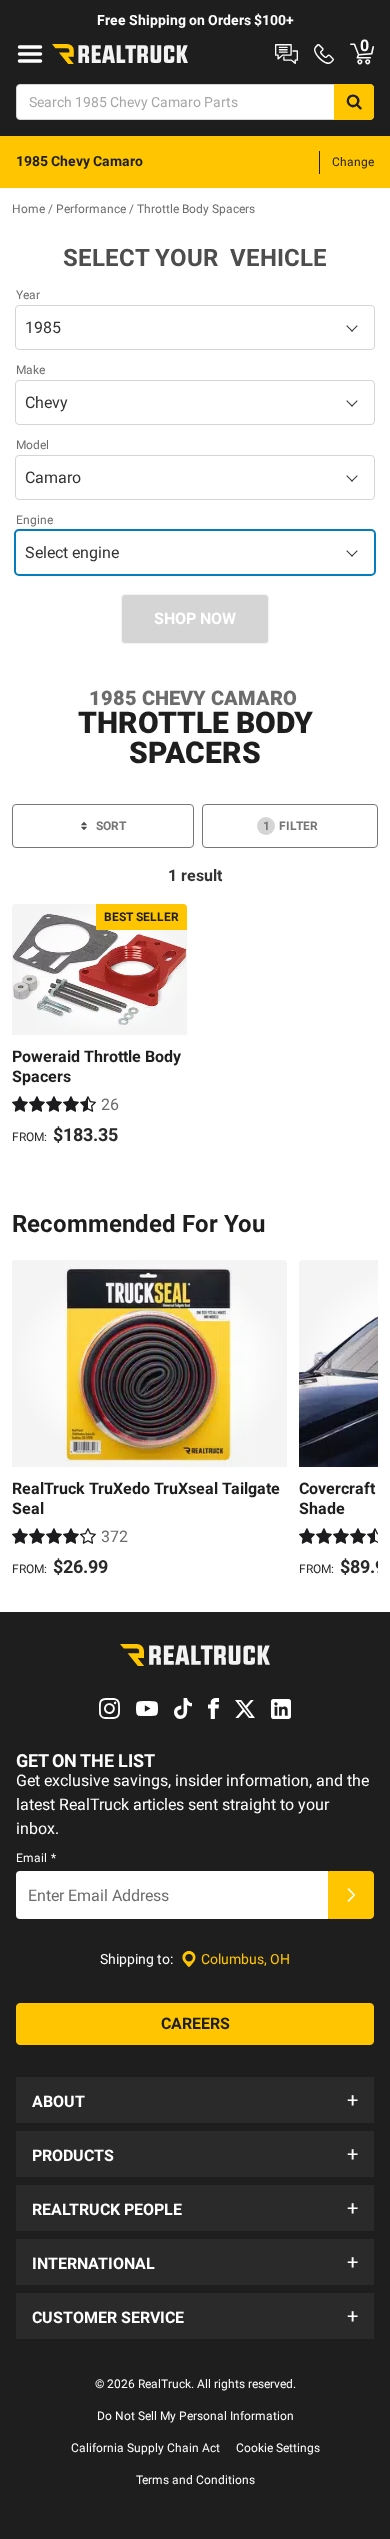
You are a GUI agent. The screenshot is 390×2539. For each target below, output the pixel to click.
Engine (34, 520)
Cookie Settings (278, 2448)
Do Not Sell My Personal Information (195, 2416)
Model (32, 445)
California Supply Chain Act (145, 2448)
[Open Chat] (286, 54)
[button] (195, 2100)
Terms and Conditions (195, 2480)
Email (36, 1858)
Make (30, 370)
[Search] (354, 102)
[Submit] (351, 1895)
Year (28, 295)
